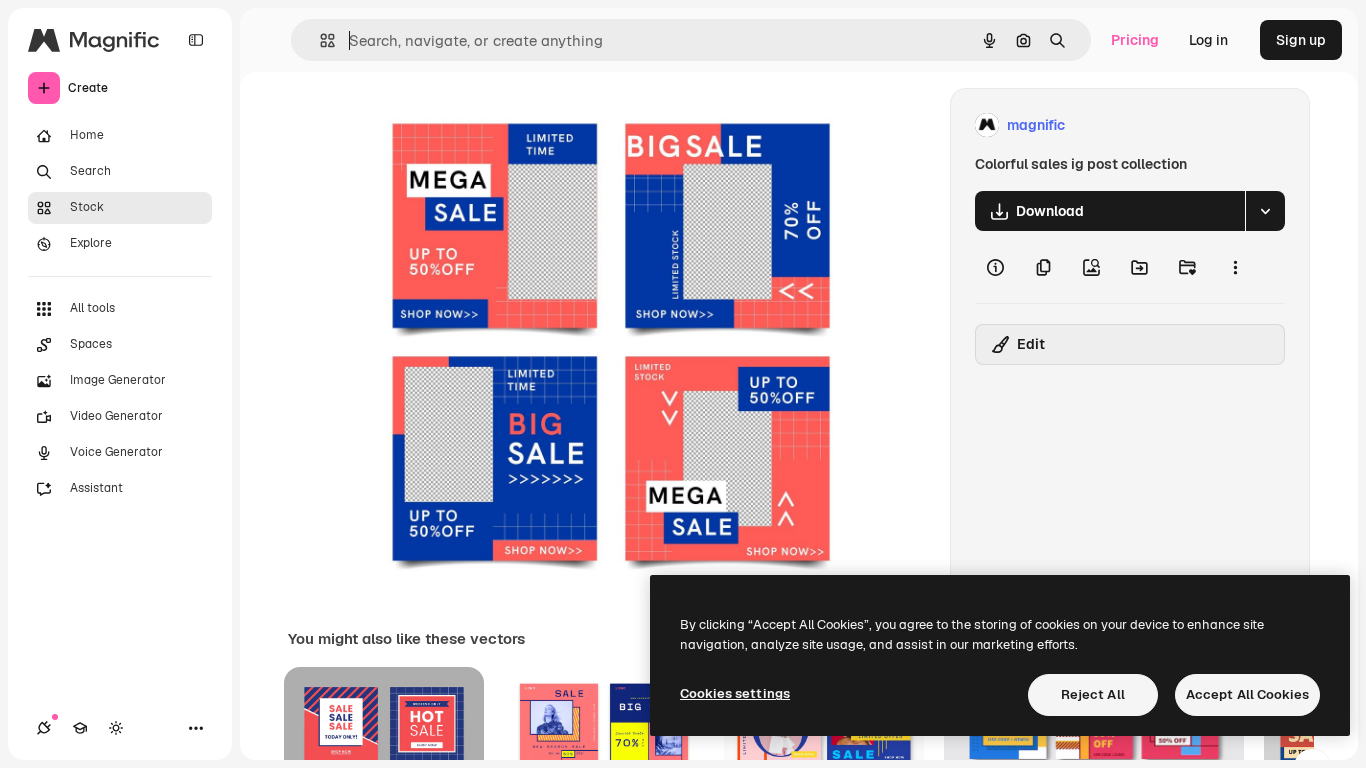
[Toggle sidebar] (196, 40)
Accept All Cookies (1247, 694)
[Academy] (80, 728)
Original (485, 125)
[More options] (1235, 267)
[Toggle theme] (116, 728)
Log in (1208, 40)
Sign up (1301, 40)
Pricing (1135, 40)
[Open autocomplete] (319, 40)
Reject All (1093, 694)
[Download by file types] (1265, 211)
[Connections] (44, 728)
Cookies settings (735, 693)
